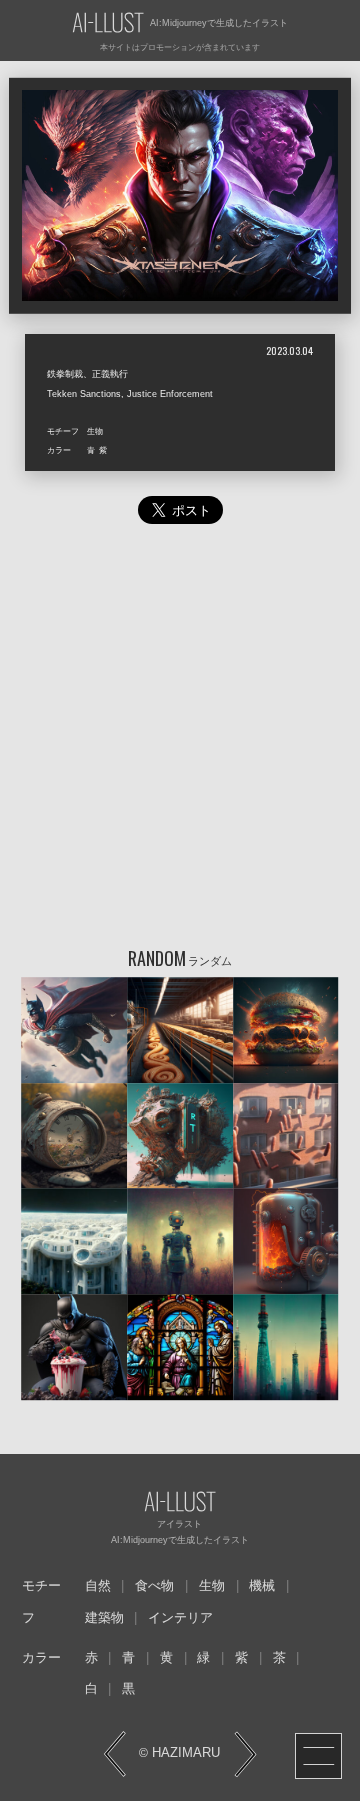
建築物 (104, 1618)
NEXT (245, 1754)
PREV (115, 1754)
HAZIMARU (184, 1753)
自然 (98, 1586)
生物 (212, 1586)
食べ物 (154, 1586)
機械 (262, 1586)
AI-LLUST (108, 23)
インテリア (180, 1618)
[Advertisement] (180, 740)
